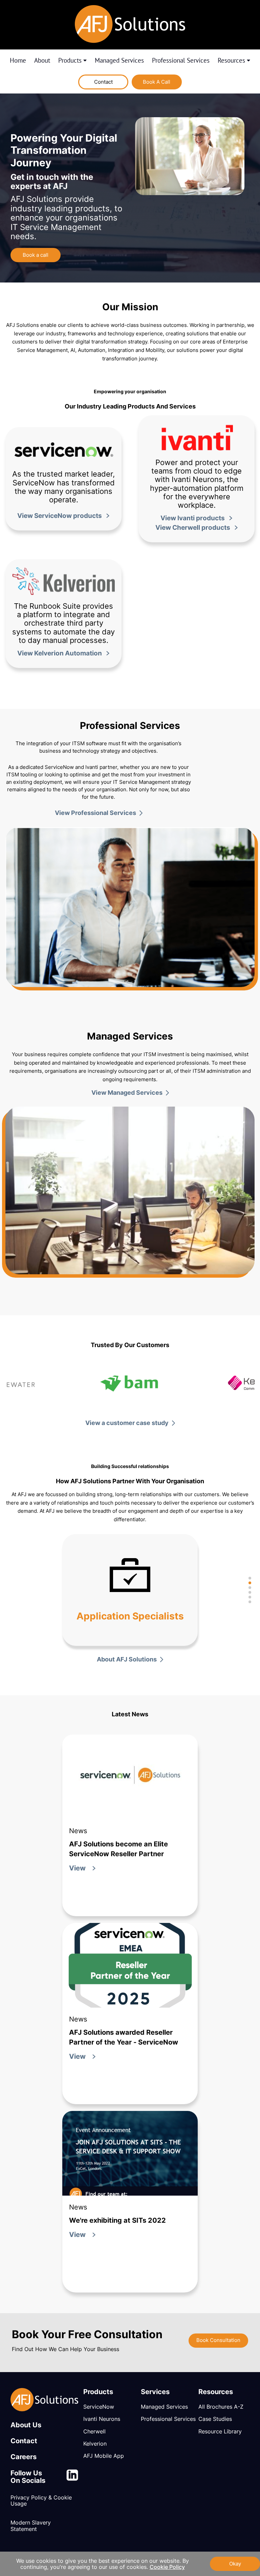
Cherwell (94, 2432)
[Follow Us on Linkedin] (72, 2477)
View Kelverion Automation (60, 653)
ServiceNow (99, 2407)
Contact (103, 82)
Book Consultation (218, 2340)
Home (18, 61)
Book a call (36, 255)
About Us (26, 2425)
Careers (24, 2457)
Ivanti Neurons (102, 2419)
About (42, 61)
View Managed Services (127, 1093)
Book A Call (157, 82)
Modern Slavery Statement (31, 2526)
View (77, 1868)
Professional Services (181, 61)
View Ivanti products (193, 518)
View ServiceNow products (60, 516)
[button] (250, 1578)
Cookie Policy (167, 2567)
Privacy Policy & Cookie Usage (41, 2501)
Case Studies (215, 2419)
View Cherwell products (193, 528)
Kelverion (95, 2444)
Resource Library (220, 2432)
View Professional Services (95, 813)
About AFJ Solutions (127, 1659)
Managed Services (119, 61)
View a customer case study (127, 1423)
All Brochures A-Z (221, 2407)
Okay (235, 2564)
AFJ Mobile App (104, 2456)
